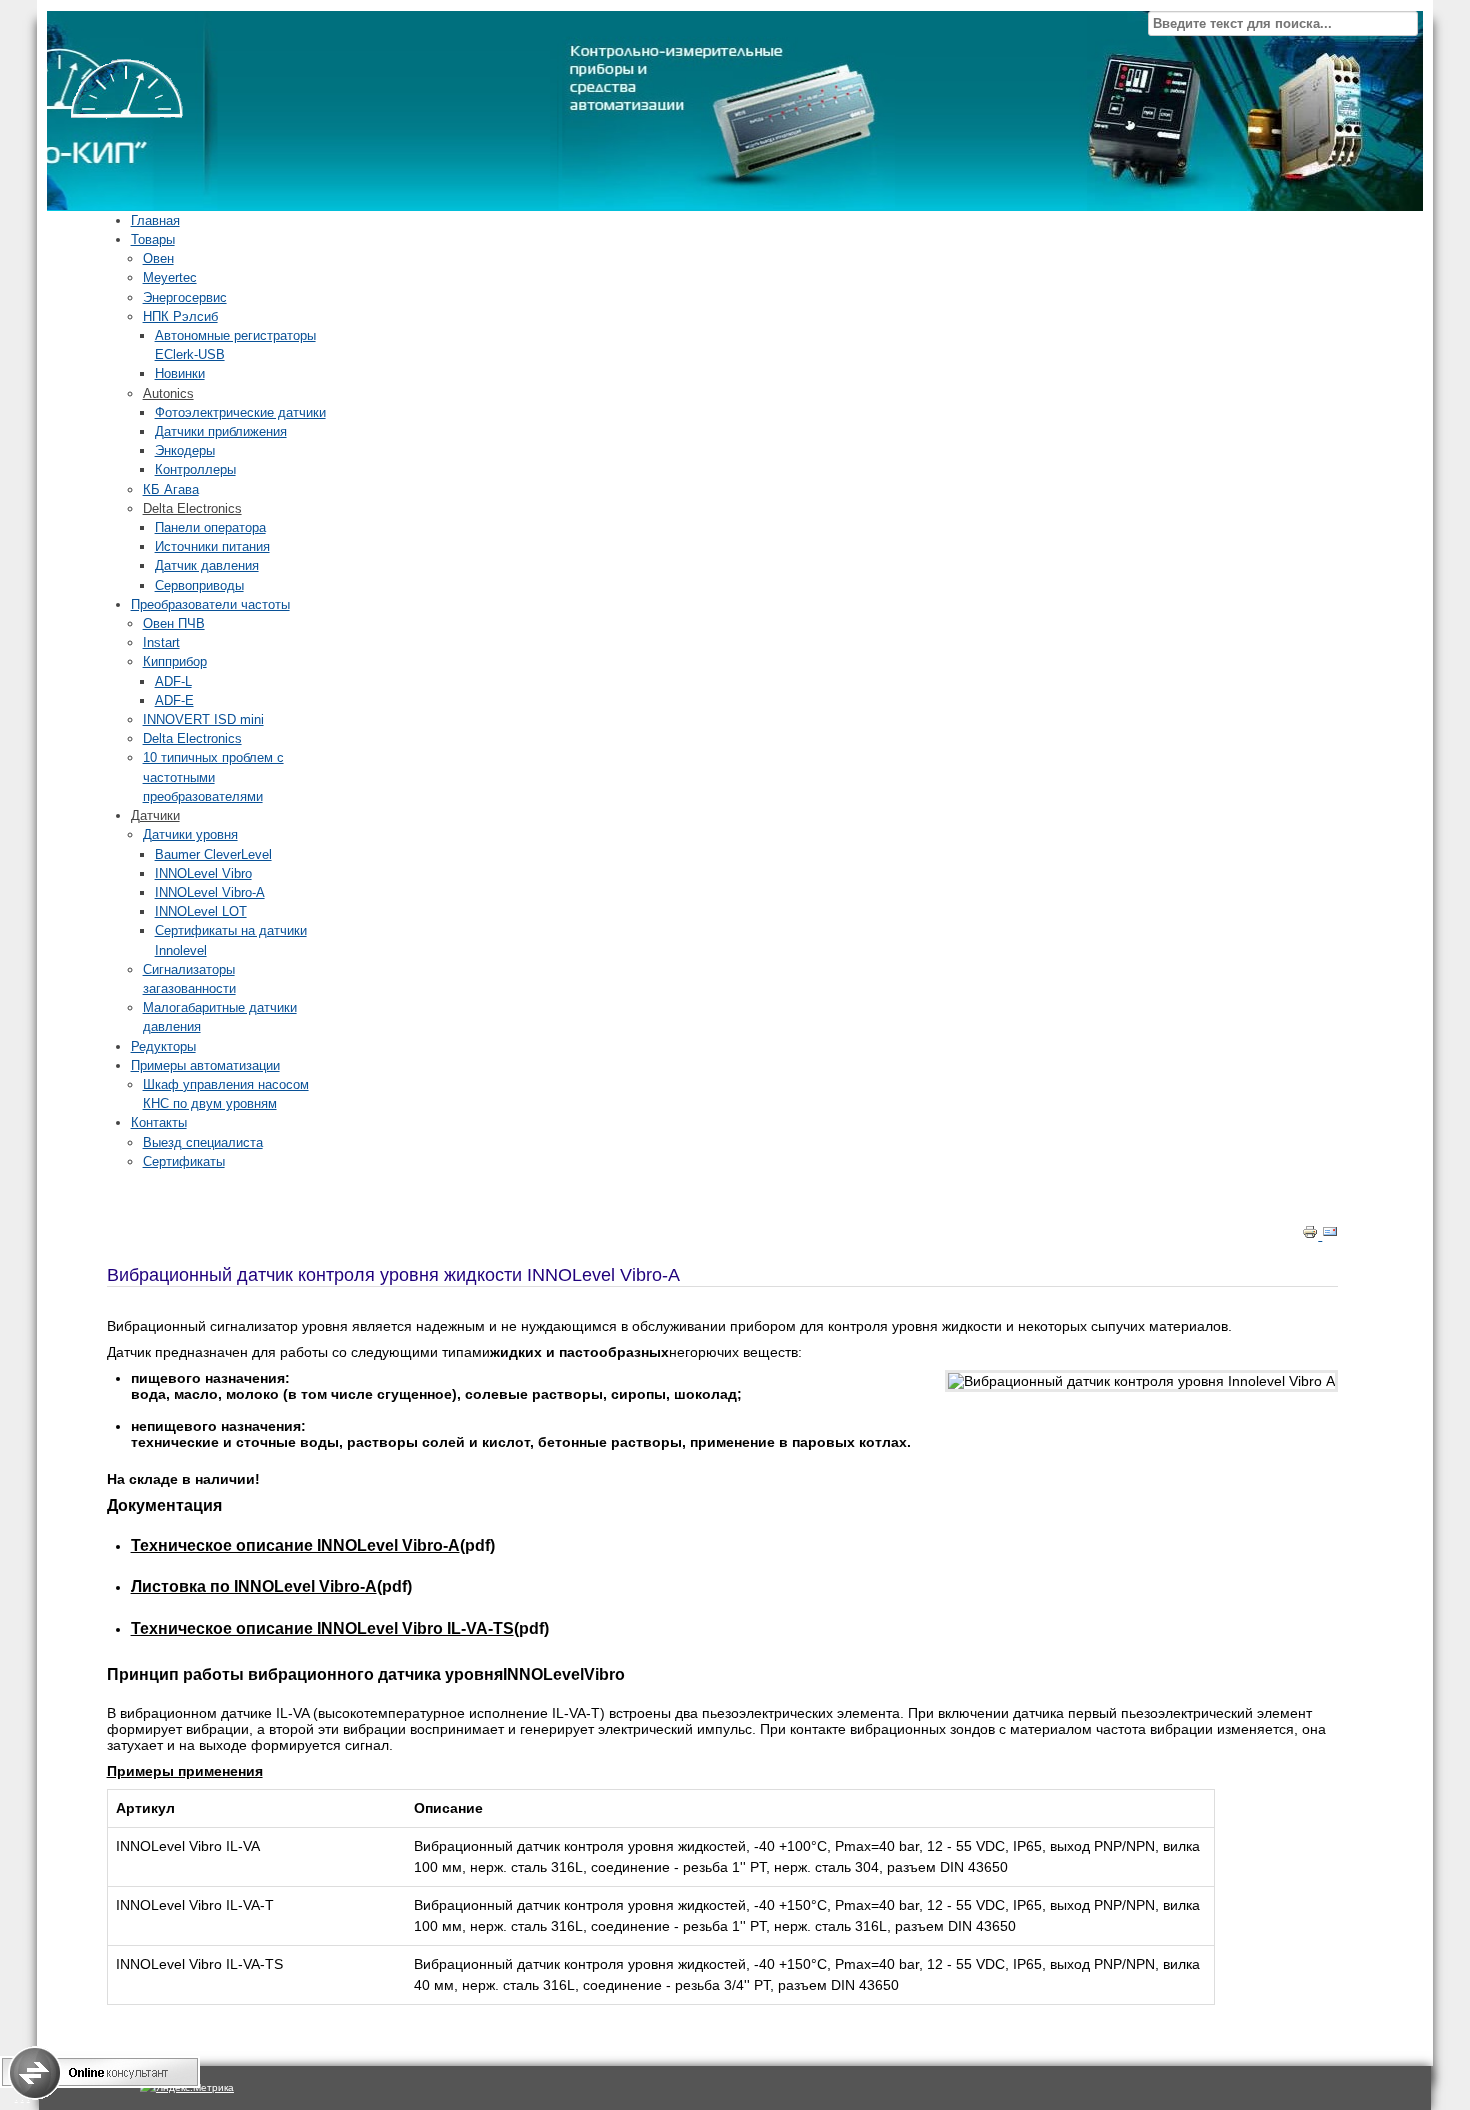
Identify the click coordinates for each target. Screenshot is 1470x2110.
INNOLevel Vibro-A (210, 892)
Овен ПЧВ (174, 623)
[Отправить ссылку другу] (1330, 1235)
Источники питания (212, 546)
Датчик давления (207, 565)
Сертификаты (184, 1161)
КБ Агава (171, 489)
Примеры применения (185, 1771)
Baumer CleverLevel (213, 854)
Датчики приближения (221, 431)
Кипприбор (175, 661)
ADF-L (173, 681)
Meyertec (170, 277)
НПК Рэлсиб (180, 316)
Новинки (180, 373)
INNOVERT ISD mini (203, 719)
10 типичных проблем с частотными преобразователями (213, 776)
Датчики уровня (190, 834)
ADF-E (174, 700)
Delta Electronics (192, 738)
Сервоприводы (199, 585)
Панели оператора (210, 527)
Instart (161, 642)
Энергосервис (185, 297)
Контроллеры (195, 469)
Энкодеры (185, 450)
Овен (158, 258)
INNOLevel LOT (201, 911)
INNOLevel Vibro (203, 873)
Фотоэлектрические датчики (240, 412)
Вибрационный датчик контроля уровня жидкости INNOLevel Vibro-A (393, 1275)
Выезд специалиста (203, 1142)
